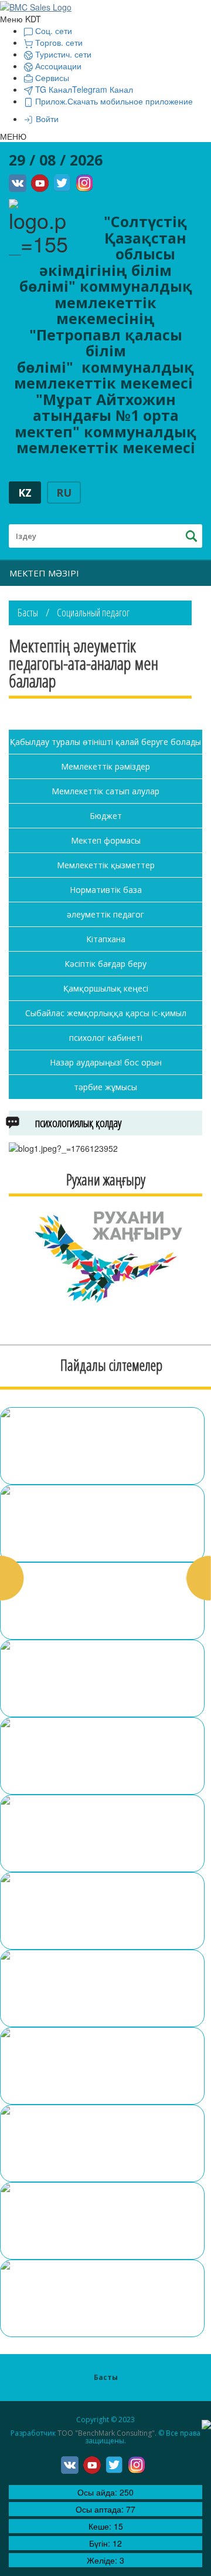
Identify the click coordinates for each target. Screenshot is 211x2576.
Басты (28, 612)
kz (25, 493)
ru (64, 493)
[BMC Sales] (36, 6)
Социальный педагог (93, 612)
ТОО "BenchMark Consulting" (106, 2433)
